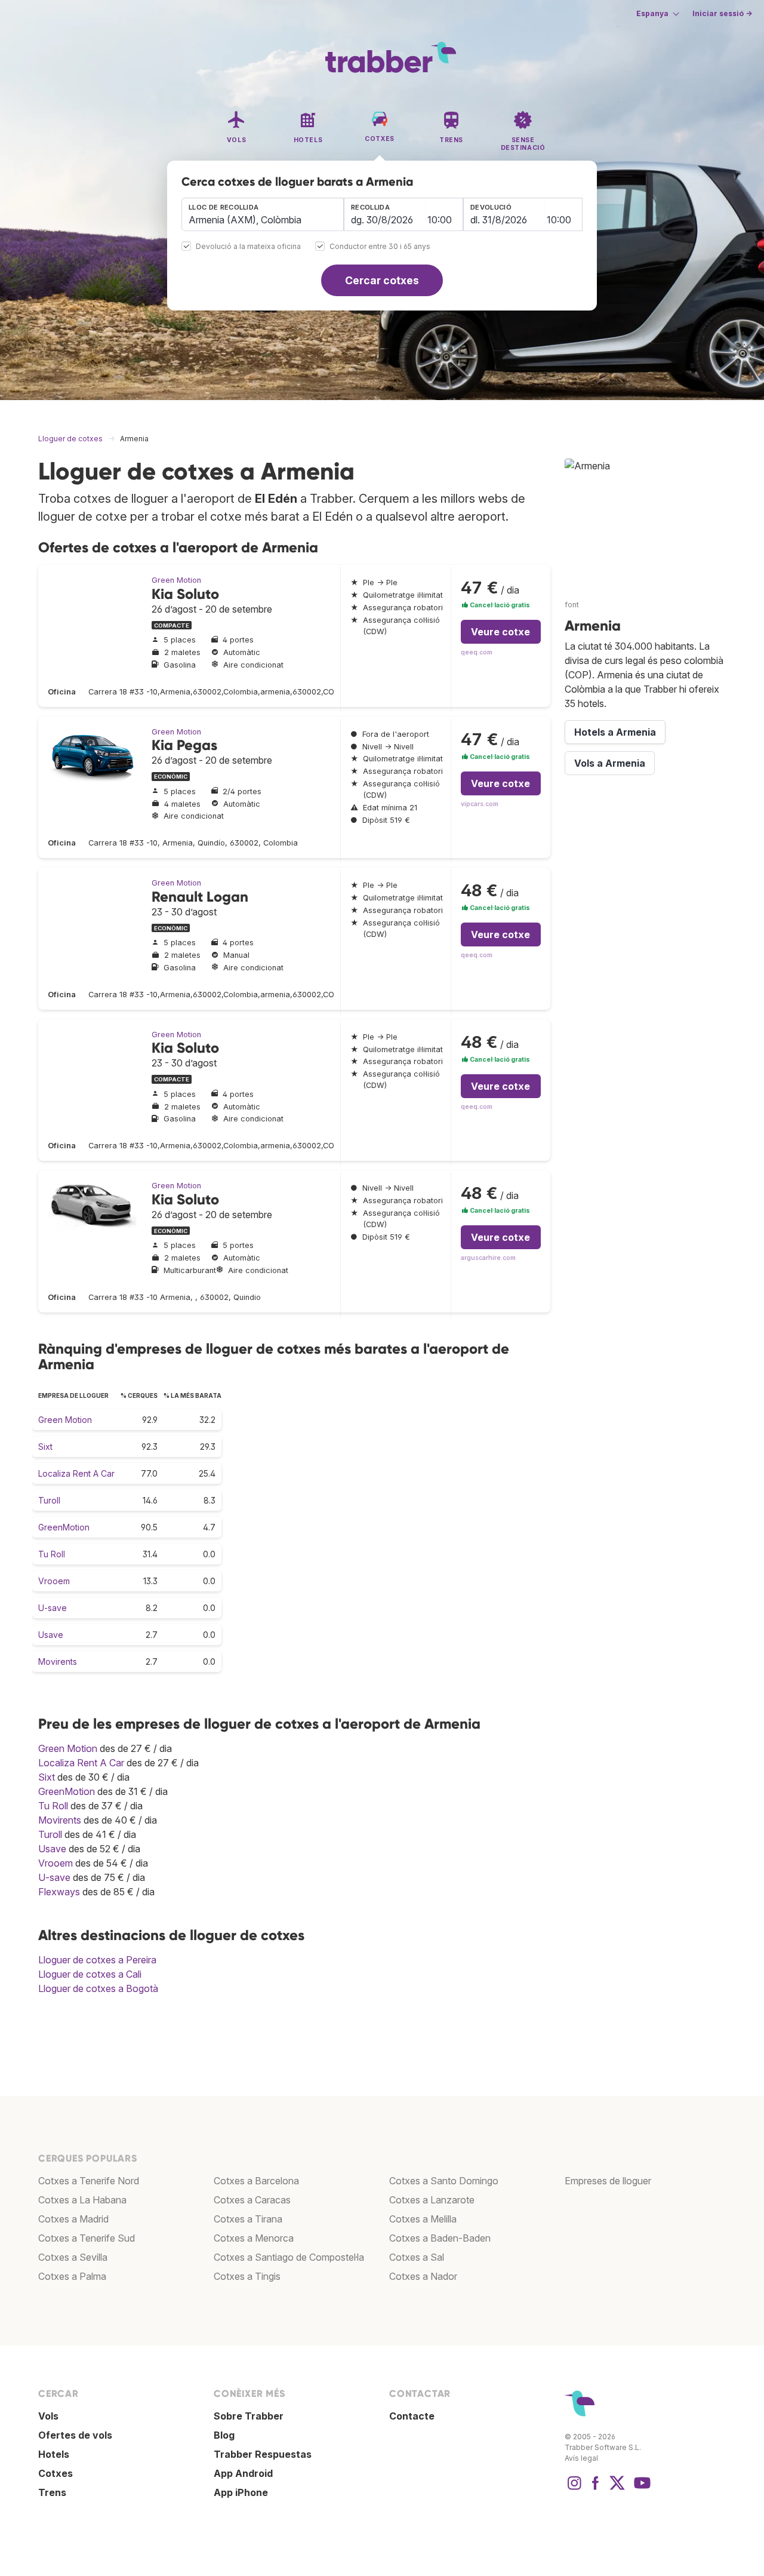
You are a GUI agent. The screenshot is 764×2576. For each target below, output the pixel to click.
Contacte (412, 2416)
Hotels (54, 2454)
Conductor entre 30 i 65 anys (380, 247)
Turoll (49, 1500)
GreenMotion (64, 1527)
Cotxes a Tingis (247, 2276)
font (572, 605)
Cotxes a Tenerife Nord (89, 2181)
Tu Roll (52, 1554)
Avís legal (581, 2458)
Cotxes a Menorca (254, 2238)
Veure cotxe (500, 632)
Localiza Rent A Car (76, 1473)
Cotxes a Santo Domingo (444, 2181)
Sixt (45, 1447)
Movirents (58, 1662)
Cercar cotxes (382, 280)
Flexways (59, 1892)
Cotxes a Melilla (423, 2219)
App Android (243, 2473)
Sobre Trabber (249, 2416)
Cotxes (56, 2473)
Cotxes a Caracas (252, 2200)
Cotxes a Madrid (73, 2219)
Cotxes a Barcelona (256, 2181)
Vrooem (54, 1581)
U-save (53, 1608)
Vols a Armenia (610, 763)
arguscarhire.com (488, 1258)
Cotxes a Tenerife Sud (87, 2238)
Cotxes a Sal (417, 2257)
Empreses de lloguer (608, 2181)
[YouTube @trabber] (640, 2489)
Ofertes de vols (75, 2435)
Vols (48, 2416)
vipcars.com (480, 804)
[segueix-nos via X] (617, 2489)
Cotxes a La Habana (82, 2200)
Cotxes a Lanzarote (432, 2200)
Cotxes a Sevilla (73, 2257)
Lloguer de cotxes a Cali (90, 1974)
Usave (51, 1635)
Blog (224, 2435)
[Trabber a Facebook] (596, 2489)
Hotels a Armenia (615, 732)
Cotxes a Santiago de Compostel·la (289, 2257)
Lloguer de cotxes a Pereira (97, 1960)
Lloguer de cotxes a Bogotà (98, 1988)
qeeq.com (477, 652)
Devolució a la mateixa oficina (248, 247)
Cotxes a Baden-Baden (440, 2238)
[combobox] (263, 214)
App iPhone (241, 2492)
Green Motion (176, 580)
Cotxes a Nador (423, 2276)
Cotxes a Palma (72, 2276)
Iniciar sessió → (722, 13)
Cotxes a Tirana (248, 2219)
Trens (52, 2492)
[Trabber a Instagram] (574, 2489)
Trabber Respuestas (263, 2454)
